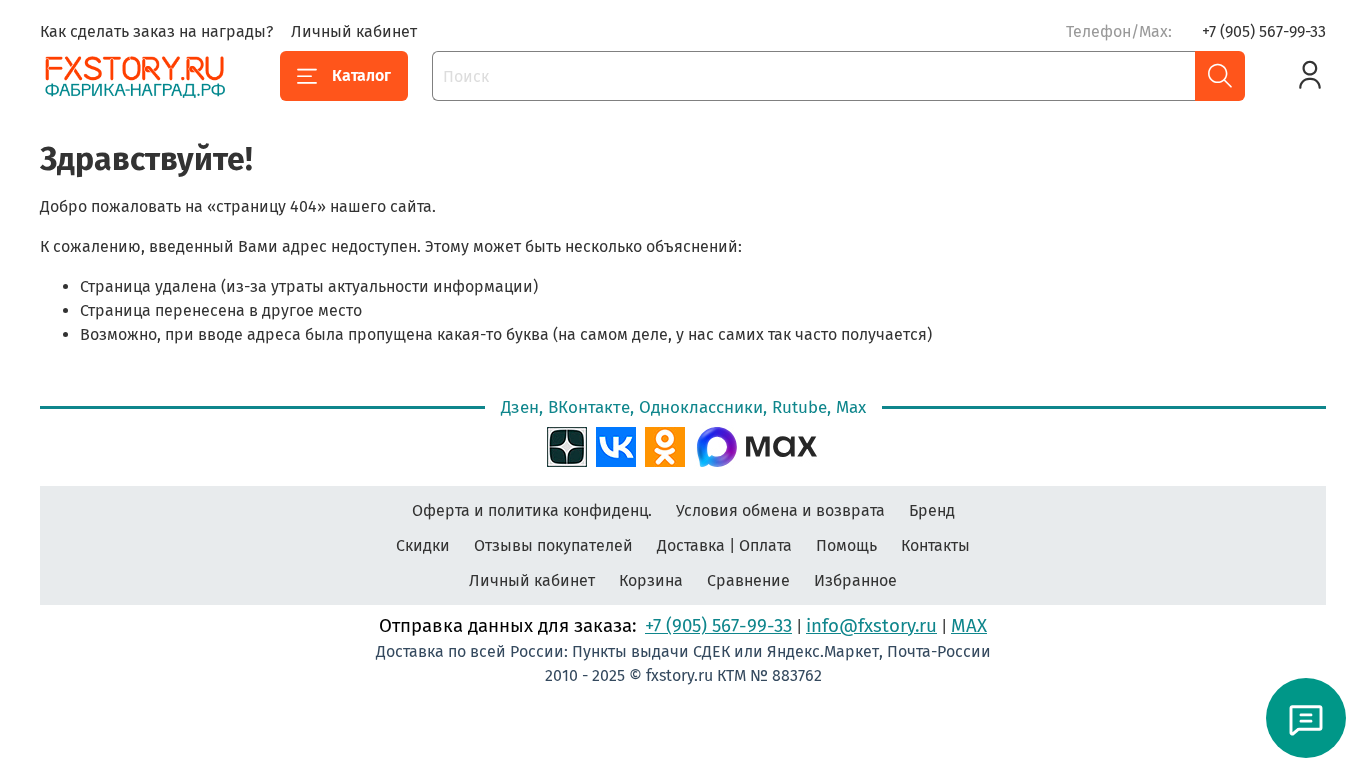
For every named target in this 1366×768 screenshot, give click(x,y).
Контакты (935, 545)
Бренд (932, 510)
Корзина (651, 580)
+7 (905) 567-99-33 (1264, 31)
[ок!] (665, 445)
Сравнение (748, 580)
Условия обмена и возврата (780, 510)
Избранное (855, 580)
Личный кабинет (354, 31)
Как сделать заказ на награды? (156, 31)
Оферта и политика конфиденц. (532, 510)
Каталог (361, 75)
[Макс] (757, 445)
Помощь (846, 545)
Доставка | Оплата (724, 545)
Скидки (423, 545)
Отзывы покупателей (553, 545)
